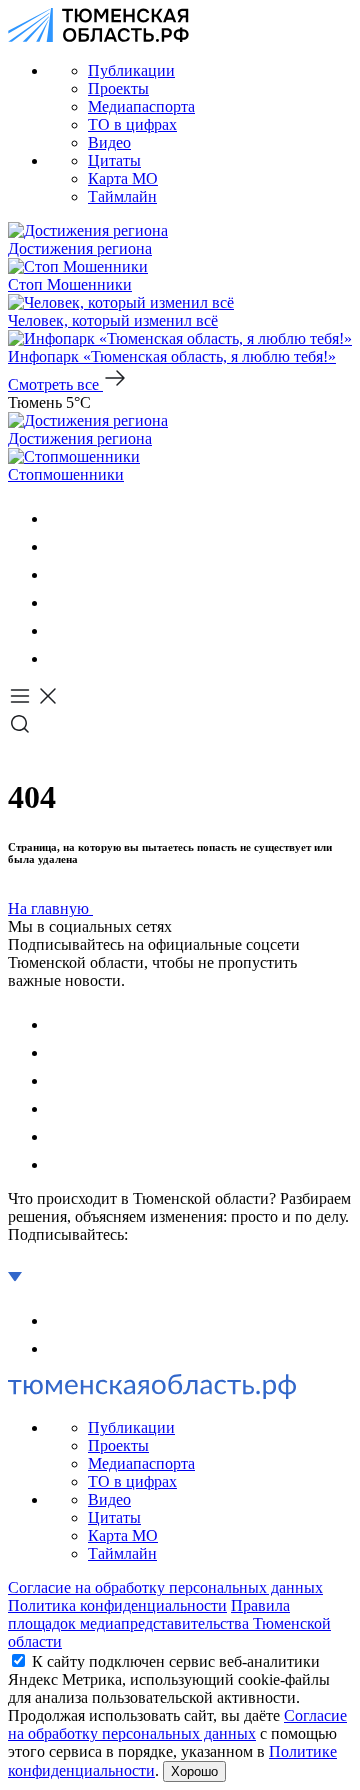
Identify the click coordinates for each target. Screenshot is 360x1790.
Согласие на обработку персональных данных (165, 1587)
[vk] (60, 518)
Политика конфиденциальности (117, 1605)
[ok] (60, 546)
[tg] (60, 574)
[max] (60, 602)
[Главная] (98, 36)
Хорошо (194, 1771)
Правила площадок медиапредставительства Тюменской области (169, 1623)
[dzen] (60, 658)
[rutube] (60, 630)
